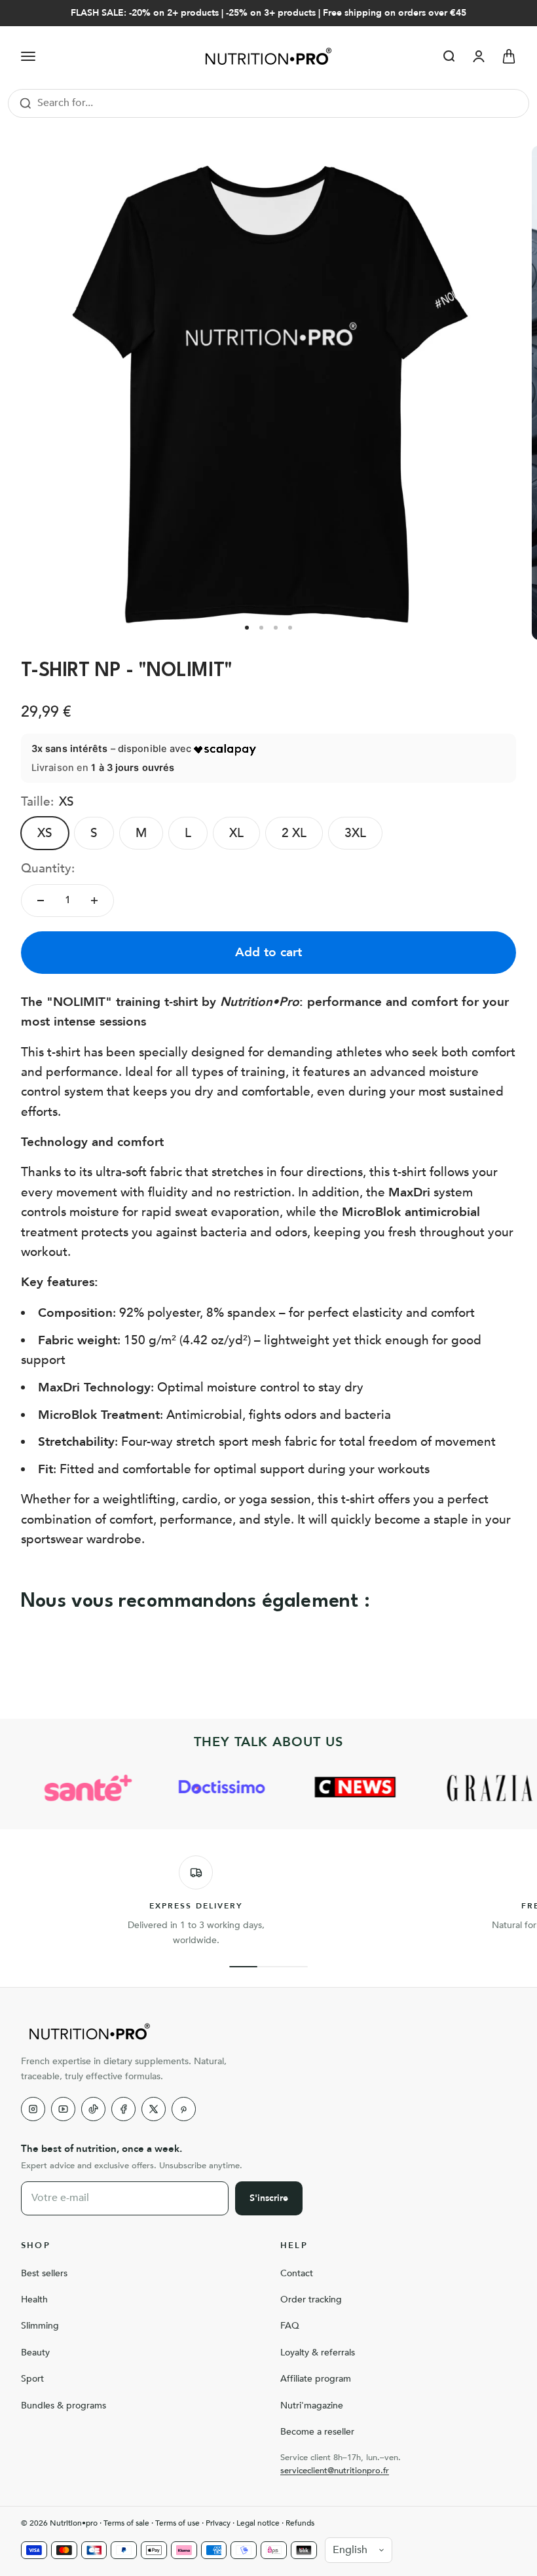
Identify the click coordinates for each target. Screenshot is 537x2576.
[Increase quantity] (94, 901)
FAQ (290, 2326)
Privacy (218, 2523)
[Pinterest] (184, 2109)
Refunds (300, 2523)
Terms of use (177, 2523)
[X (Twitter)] (154, 2109)
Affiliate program (316, 2379)
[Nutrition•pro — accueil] (268, 2031)
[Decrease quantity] (41, 901)
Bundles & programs (64, 2406)
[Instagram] (33, 2109)
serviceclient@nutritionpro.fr (335, 2471)
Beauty (35, 2352)
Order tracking (311, 2299)
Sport (32, 2379)
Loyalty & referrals (318, 2352)
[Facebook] (123, 2109)
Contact (297, 2273)
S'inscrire (269, 2198)
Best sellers (44, 2273)
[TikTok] (93, 2109)
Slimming (40, 2326)
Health (34, 2299)
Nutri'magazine (312, 2406)
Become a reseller (317, 2432)
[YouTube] (63, 2109)
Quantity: (48, 868)
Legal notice (258, 2523)
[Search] (26, 103)
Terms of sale (126, 2523)
